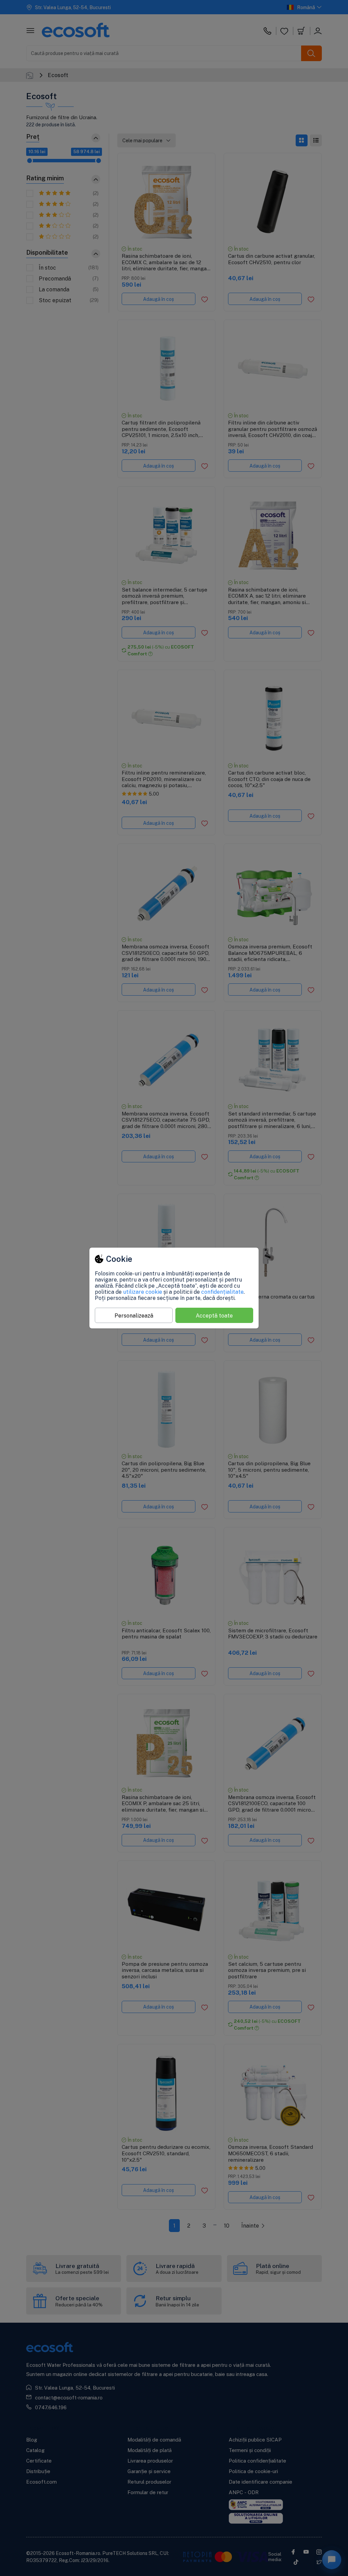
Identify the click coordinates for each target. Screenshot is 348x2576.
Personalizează (134, 1316)
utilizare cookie (143, 1292)
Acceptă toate (214, 1316)
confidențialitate (222, 1292)
